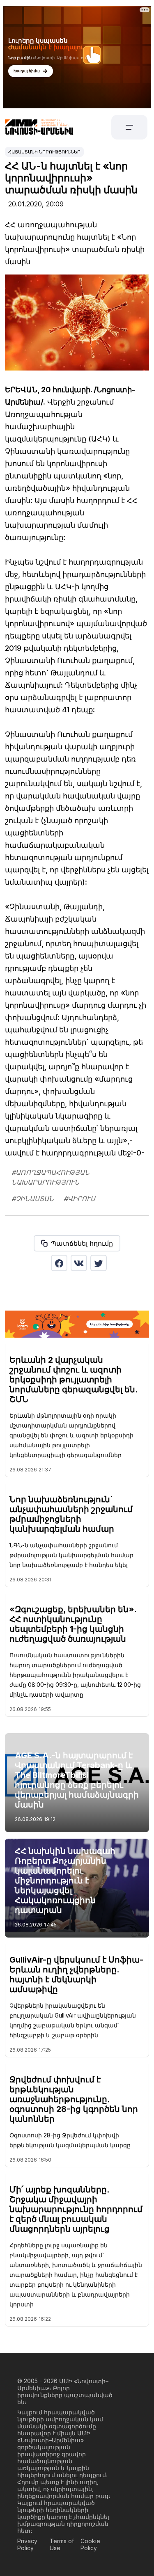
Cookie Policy (90, 2544)
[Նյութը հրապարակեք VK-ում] (79, 1263)
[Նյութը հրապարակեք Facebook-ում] (59, 1263)
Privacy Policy (27, 2544)
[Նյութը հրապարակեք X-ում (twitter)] (99, 1263)
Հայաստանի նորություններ (44, 152)
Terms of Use (62, 2544)
